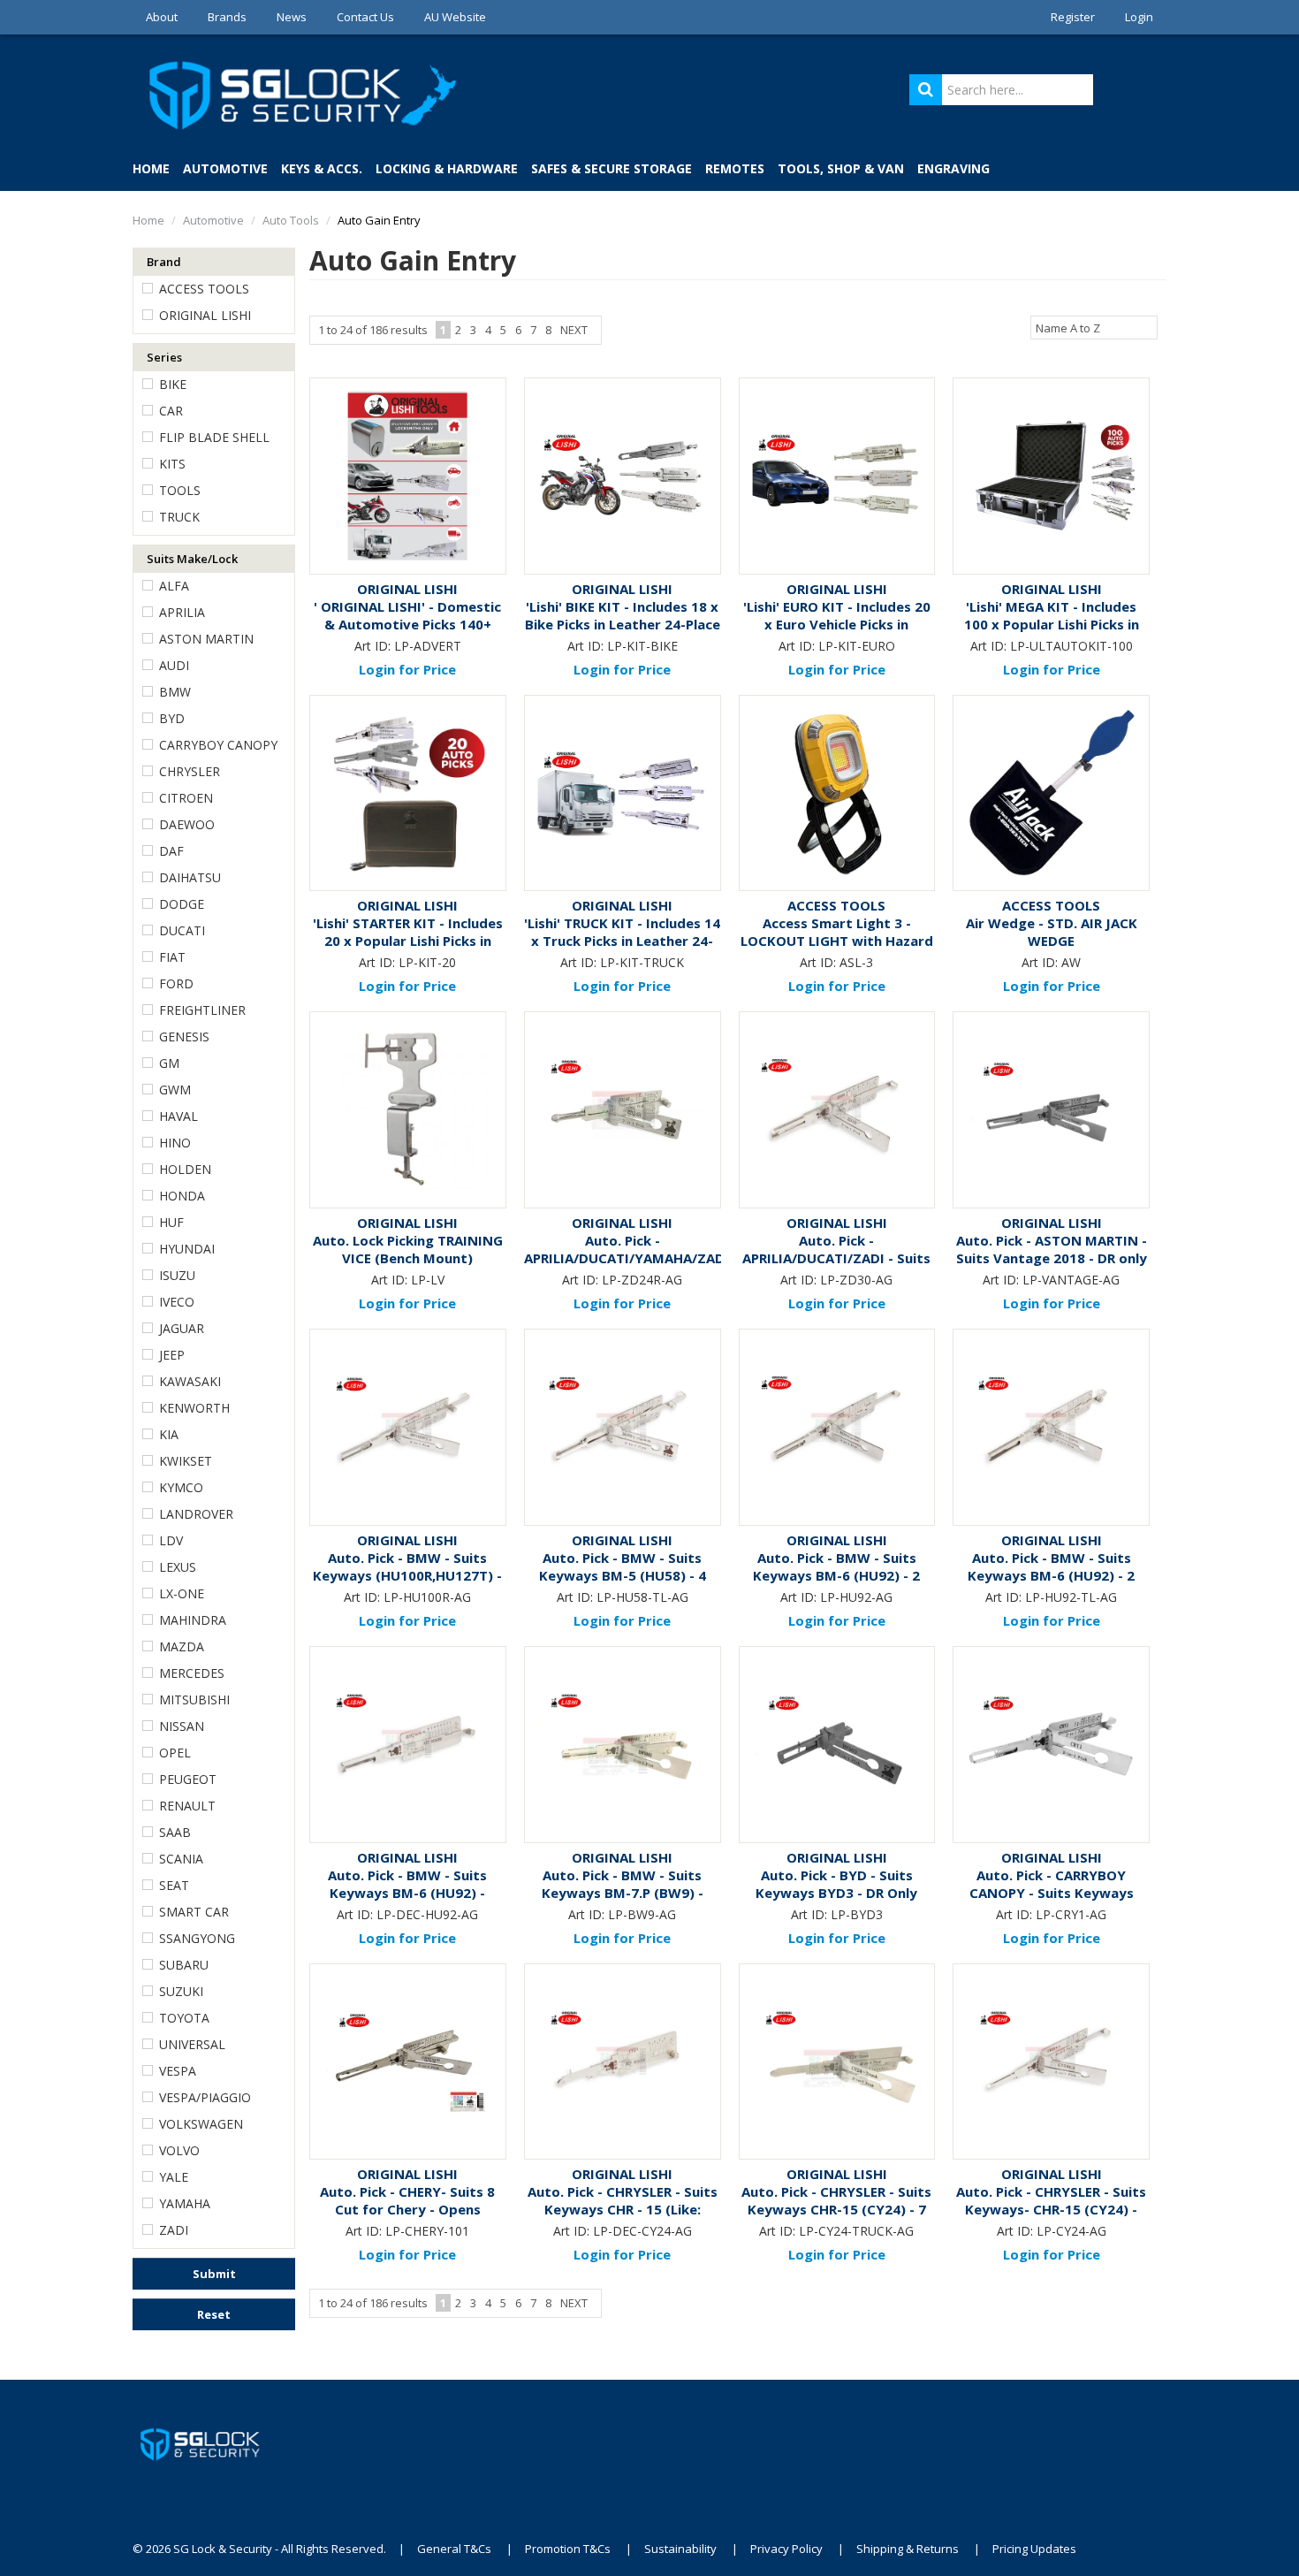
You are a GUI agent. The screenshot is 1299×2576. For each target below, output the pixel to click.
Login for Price (407, 669)
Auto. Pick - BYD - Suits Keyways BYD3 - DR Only (836, 1884)
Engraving (953, 168)
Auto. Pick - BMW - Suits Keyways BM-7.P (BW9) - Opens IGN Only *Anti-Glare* (623, 1893)
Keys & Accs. (322, 168)
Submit (214, 2274)
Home (151, 168)
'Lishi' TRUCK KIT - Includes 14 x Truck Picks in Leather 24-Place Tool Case (622, 941)
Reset (214, 2314)
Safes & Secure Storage (612, 168)
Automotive (225, 168)
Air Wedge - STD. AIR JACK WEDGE (1052, 932)
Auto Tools (291, 220)
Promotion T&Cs (568, 2549)
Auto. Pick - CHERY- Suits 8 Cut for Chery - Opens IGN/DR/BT (407, 2209)
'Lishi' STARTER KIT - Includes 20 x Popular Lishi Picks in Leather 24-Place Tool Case (408, 941)
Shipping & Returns (908, 2549)
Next (574, 330)
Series (164, 357)
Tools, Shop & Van (841, 168)
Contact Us (365, 17)
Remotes (735, 168)
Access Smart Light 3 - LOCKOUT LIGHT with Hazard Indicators (837, 941)
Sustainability (680, 2549)
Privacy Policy (786, 2549)
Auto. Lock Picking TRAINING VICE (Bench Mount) (408, 1249)
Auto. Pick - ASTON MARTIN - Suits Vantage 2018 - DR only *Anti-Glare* (1052, 1258)
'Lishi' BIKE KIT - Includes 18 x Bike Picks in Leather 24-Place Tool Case (623, 624)
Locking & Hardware (447, 168)
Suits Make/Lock (192, 559)
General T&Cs (454, 2549)
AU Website (455, 17)
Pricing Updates (1036, 2549)
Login (1139, 17)
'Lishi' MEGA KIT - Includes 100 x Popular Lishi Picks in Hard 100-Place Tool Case (1052, 624)
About (162, 17)
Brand (164, 262)
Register (1073, 17)
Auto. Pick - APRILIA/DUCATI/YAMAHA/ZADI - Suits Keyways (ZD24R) (627, 1258)
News (292, 17)
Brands (227, 17)
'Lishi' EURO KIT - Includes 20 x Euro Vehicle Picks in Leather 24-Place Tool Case (837, 624)
